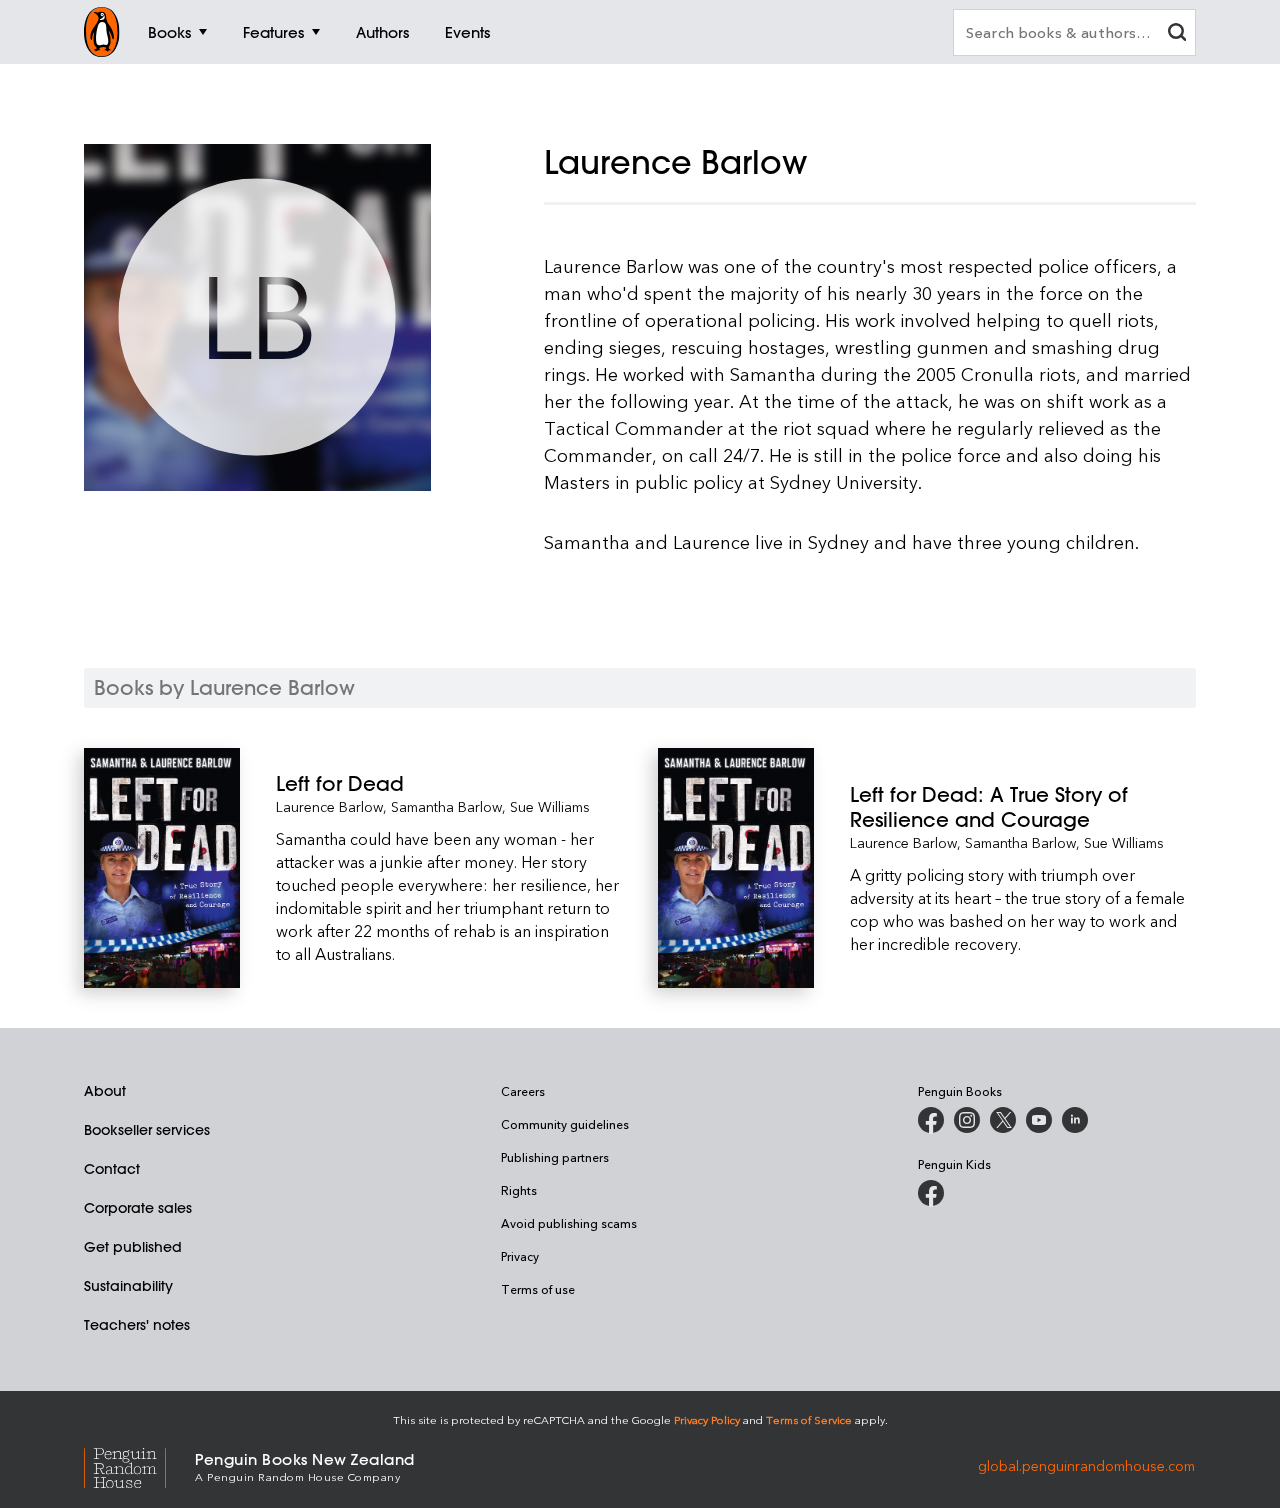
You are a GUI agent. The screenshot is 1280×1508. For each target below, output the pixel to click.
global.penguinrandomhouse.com (1086, 1465)
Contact (112, 1169)
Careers (523, 1091)
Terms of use (538, 1289)
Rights (519, 1190)
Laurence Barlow (329, 806)
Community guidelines (565, 1124)
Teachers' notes (137, 1325)
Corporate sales (138, 1208)
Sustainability (128, 1286)
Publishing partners (555, 1157)
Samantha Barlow (446, 806)
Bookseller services (147, 1130)
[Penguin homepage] (102, 32)
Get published (133, 1247)
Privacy (520, 1256)
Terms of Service (809, 1419)
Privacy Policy (707, 1419)
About (105, 1091)
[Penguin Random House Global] (139, 1465)
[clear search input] (1177, 34)
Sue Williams (550, 806)
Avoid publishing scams (569, 1223)
